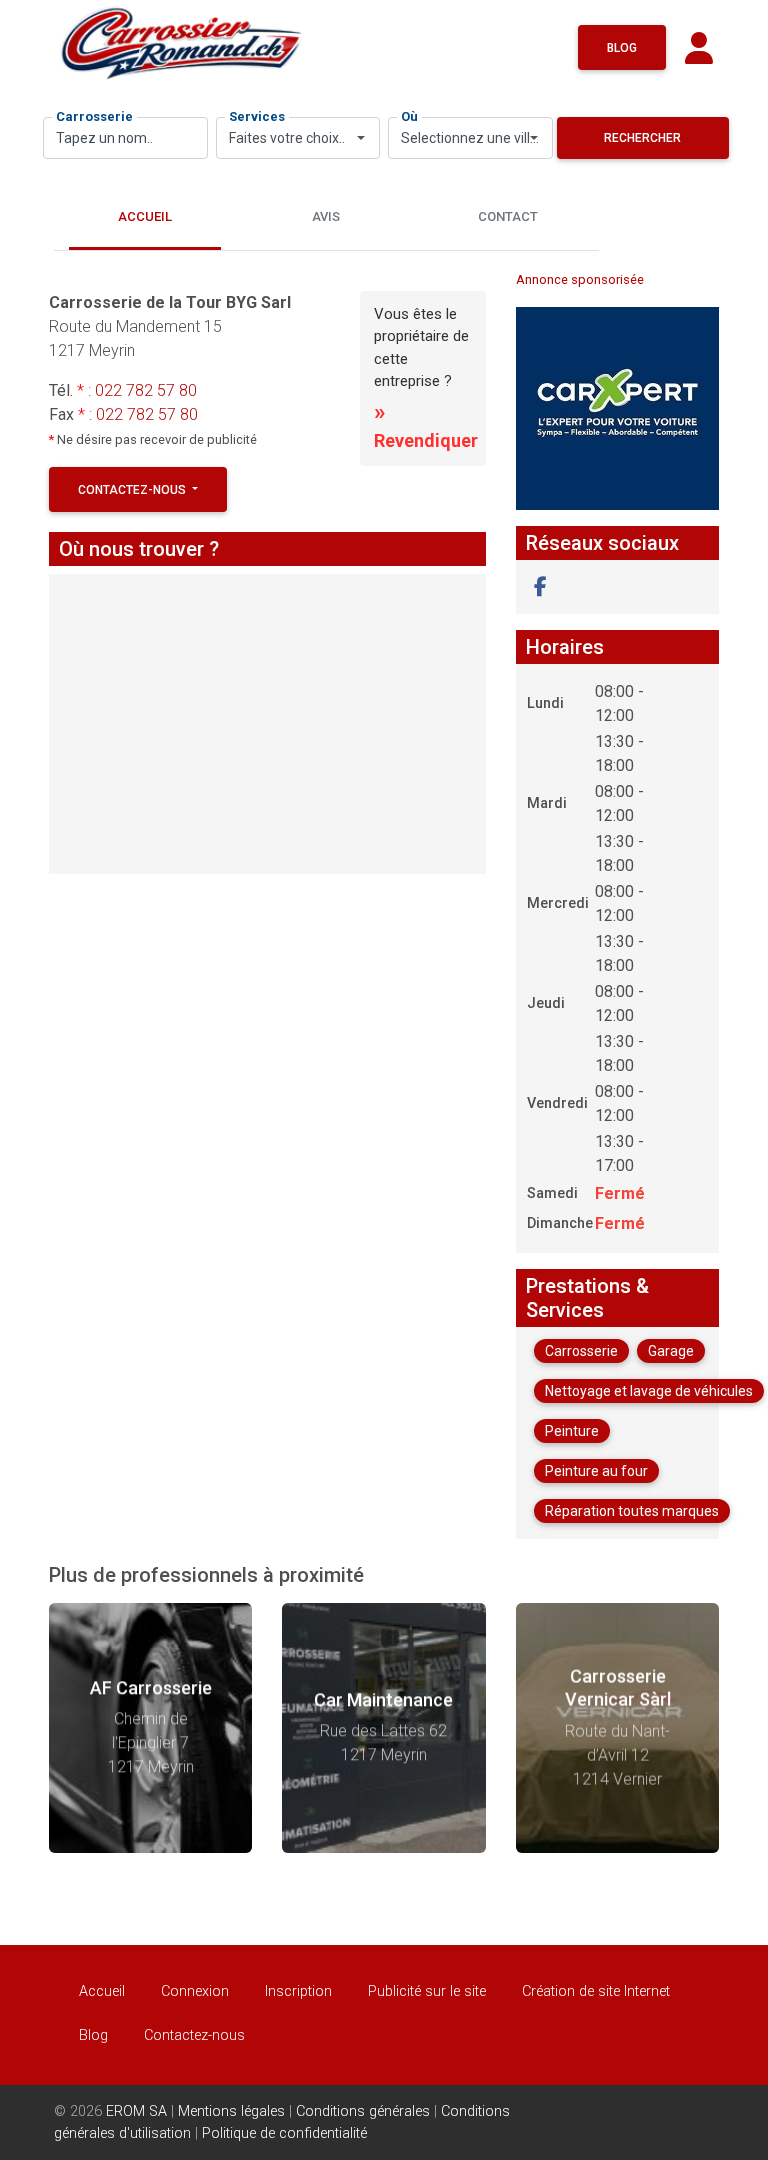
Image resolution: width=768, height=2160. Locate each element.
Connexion (195, 1991)
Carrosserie (94, 116)
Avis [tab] (326, 216)
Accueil (102, 1991)
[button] (540, 587)
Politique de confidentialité (284, 2133)
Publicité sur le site (427, 1991)
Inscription (298, 1991)
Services (257, 116)
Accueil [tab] (145, 216)
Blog (622, 48)
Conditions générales (363, 2111)
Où (409, 116)
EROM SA (136, 2111)
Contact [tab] (508, 216)
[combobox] (298, 138)
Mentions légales (231, 2111)
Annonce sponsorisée (580, 279)
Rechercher (642, 138)
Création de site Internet (596, 1991)
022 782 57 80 (146, 390)
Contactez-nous (133, 490)
